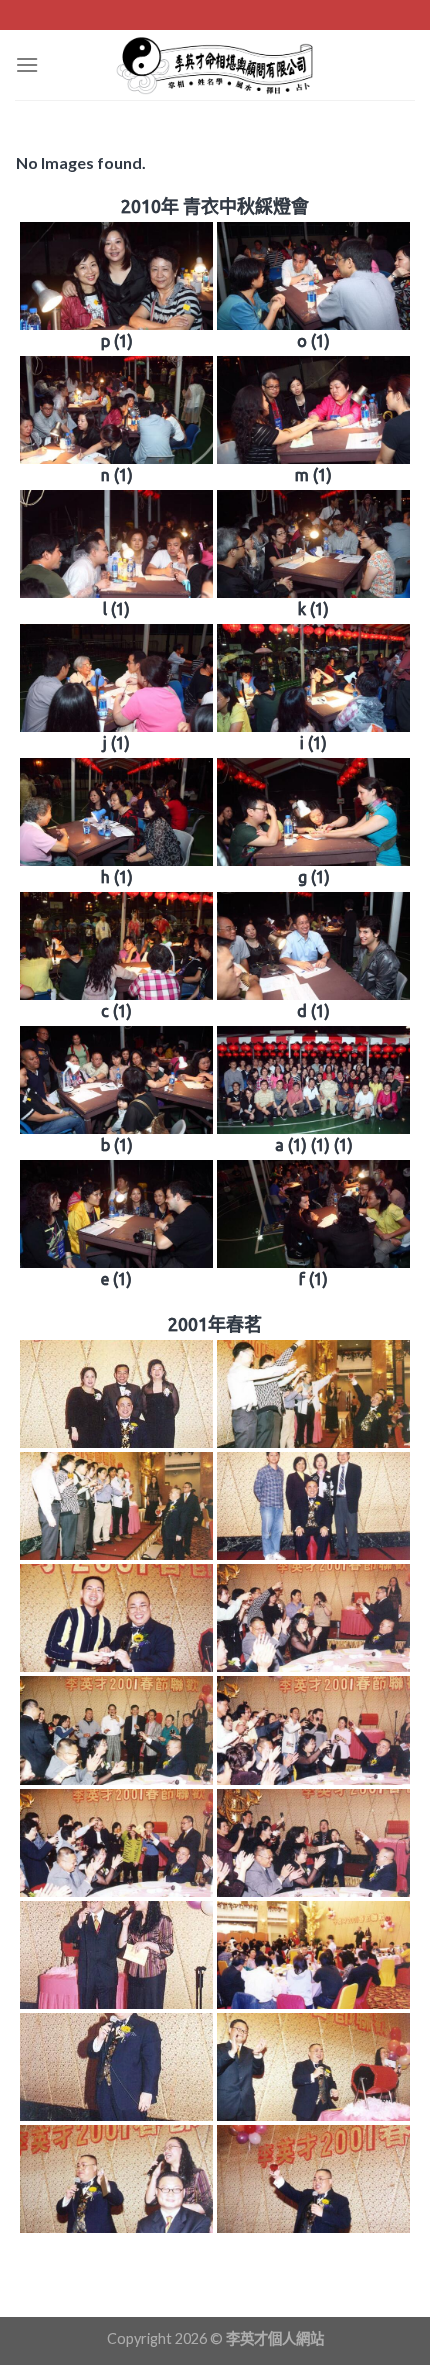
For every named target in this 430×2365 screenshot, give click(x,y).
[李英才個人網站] (215, 65)
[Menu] (27, 64)
